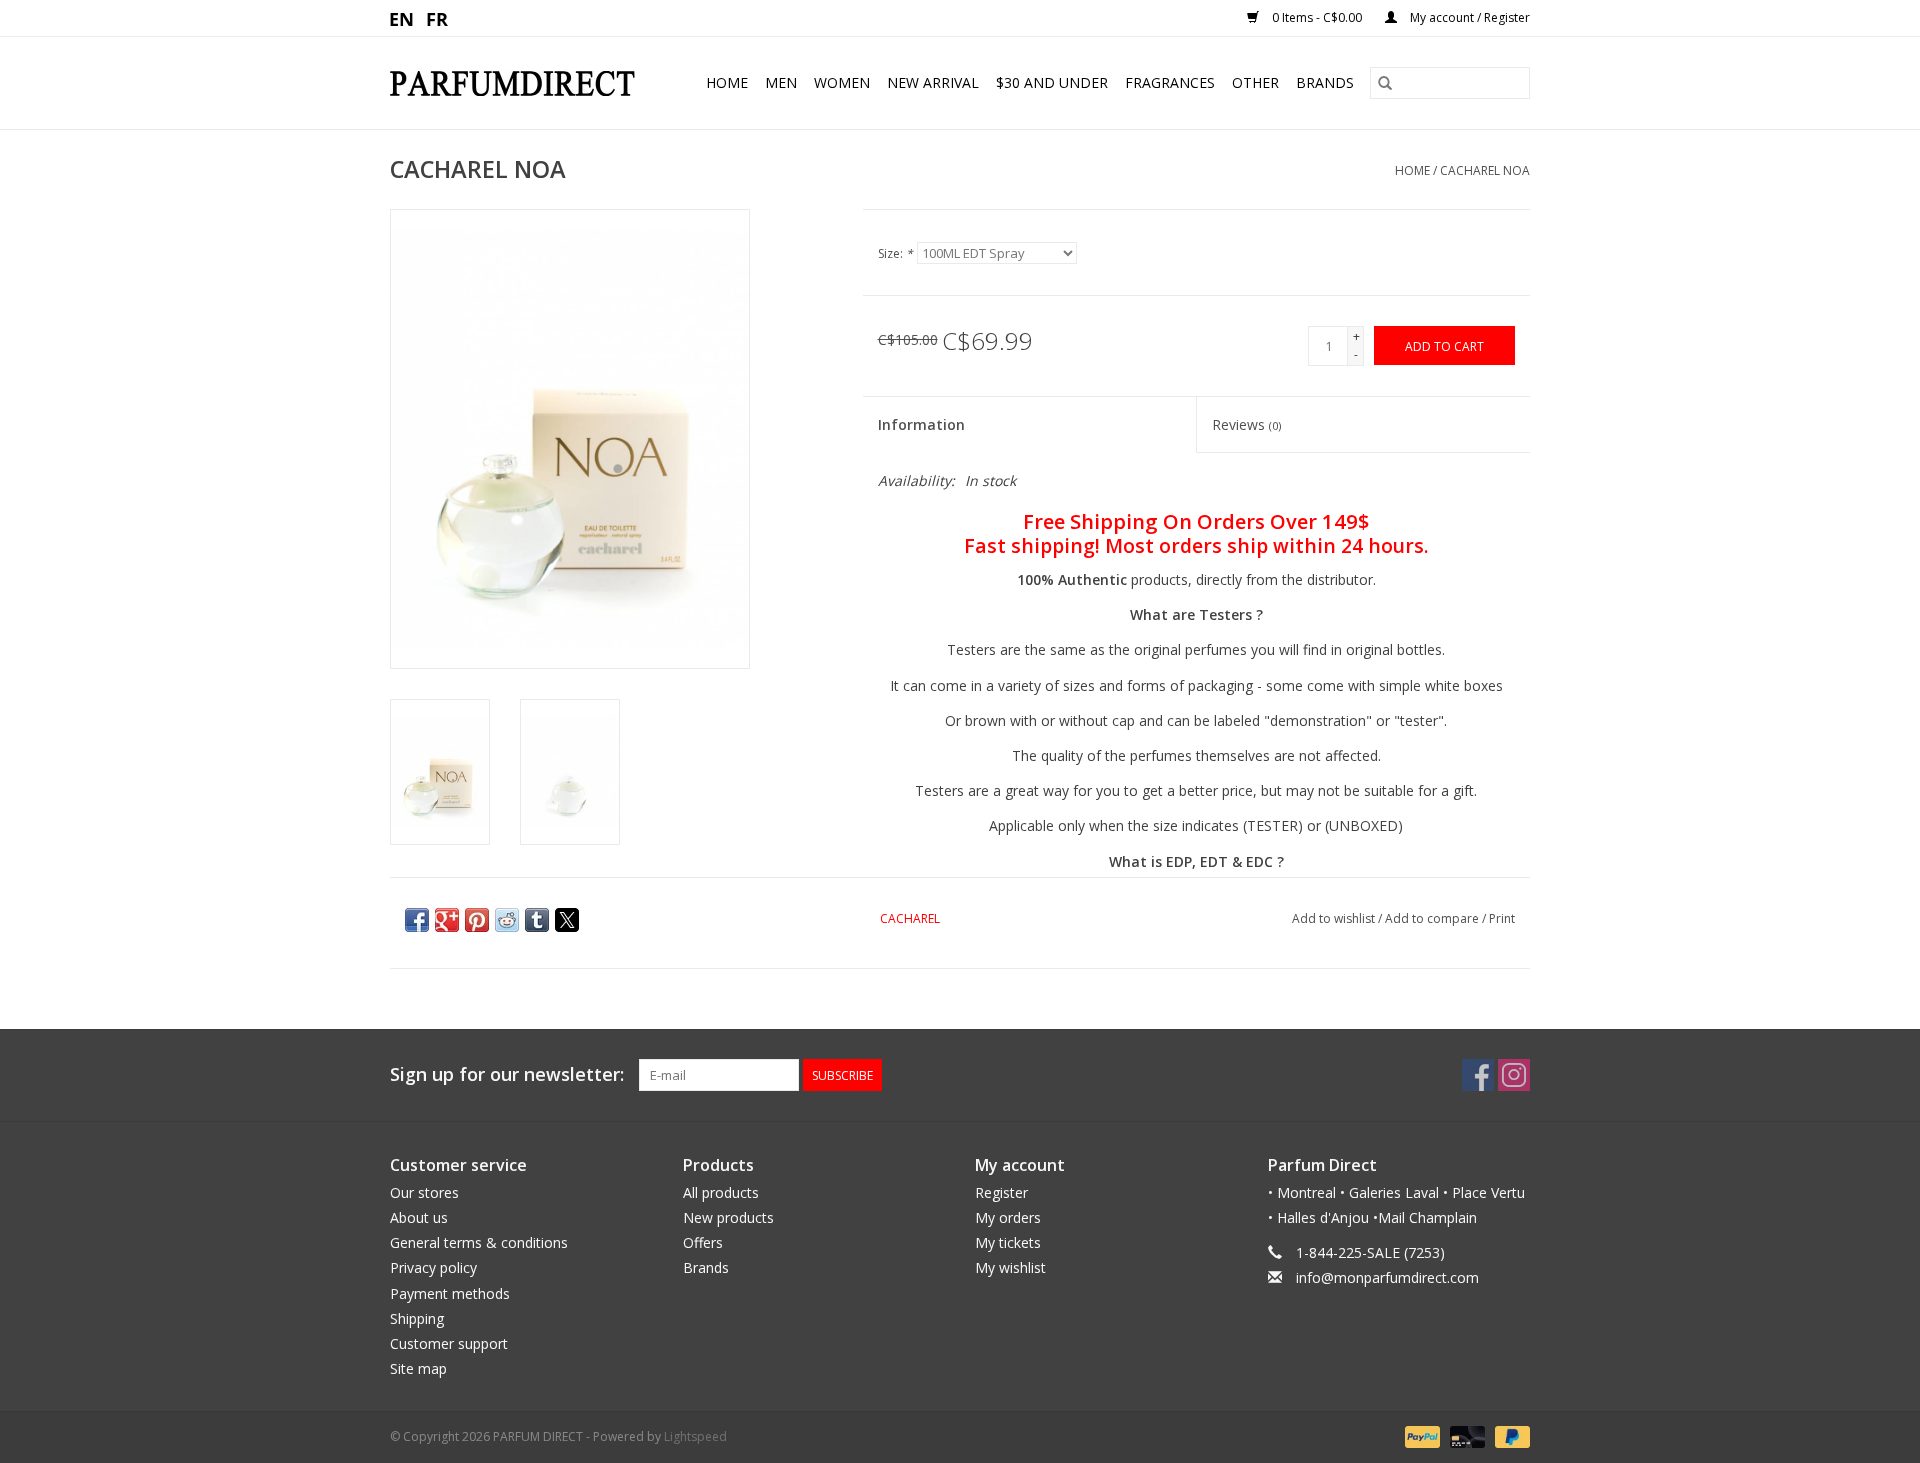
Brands (1325, 82)
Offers (703, 1242)
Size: (895, 253)
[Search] (1385, 83)
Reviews (1246, 424)
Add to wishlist (1335, 918)
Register (1001, 1192)
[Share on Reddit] (507, 920)
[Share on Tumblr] (537, 920)
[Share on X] (567, 920)
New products (728, 1217)
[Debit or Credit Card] (1465, 1436)
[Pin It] (477, 920)
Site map (418, 1368)
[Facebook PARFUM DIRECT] (1478, 1075)
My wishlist (1010, 1267)
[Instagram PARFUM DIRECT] (1514, 1075)
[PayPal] (1420, 1436)
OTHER (1255, 82)
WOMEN (842, 82)
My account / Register (1468, 17)
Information (921, 424)
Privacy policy (433, 1267)
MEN (781, 82)
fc (437, 18)
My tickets (1008, 1242)
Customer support (449, 1343)
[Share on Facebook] (417, 920)
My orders (1008, 1217)
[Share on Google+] (447, 920)
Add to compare (1433, 918)
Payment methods (450, 1293)
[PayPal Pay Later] (1509, 1436)
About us (419, 1217)
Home (727, 82)
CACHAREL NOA (1485, 170)
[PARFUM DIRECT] (520, 83)
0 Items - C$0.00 (1317, 17)
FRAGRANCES (1170, 82)
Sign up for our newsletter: (507, 1074)
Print (1502, 918)
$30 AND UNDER (1052, 82)
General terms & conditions (479, 1242)
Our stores (424, 1192)
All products (721, 1192)
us (402, 18)
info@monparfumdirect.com (1387, 1277)
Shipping (417, 1318)
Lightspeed (695, 1436)
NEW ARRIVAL (933, 82)
